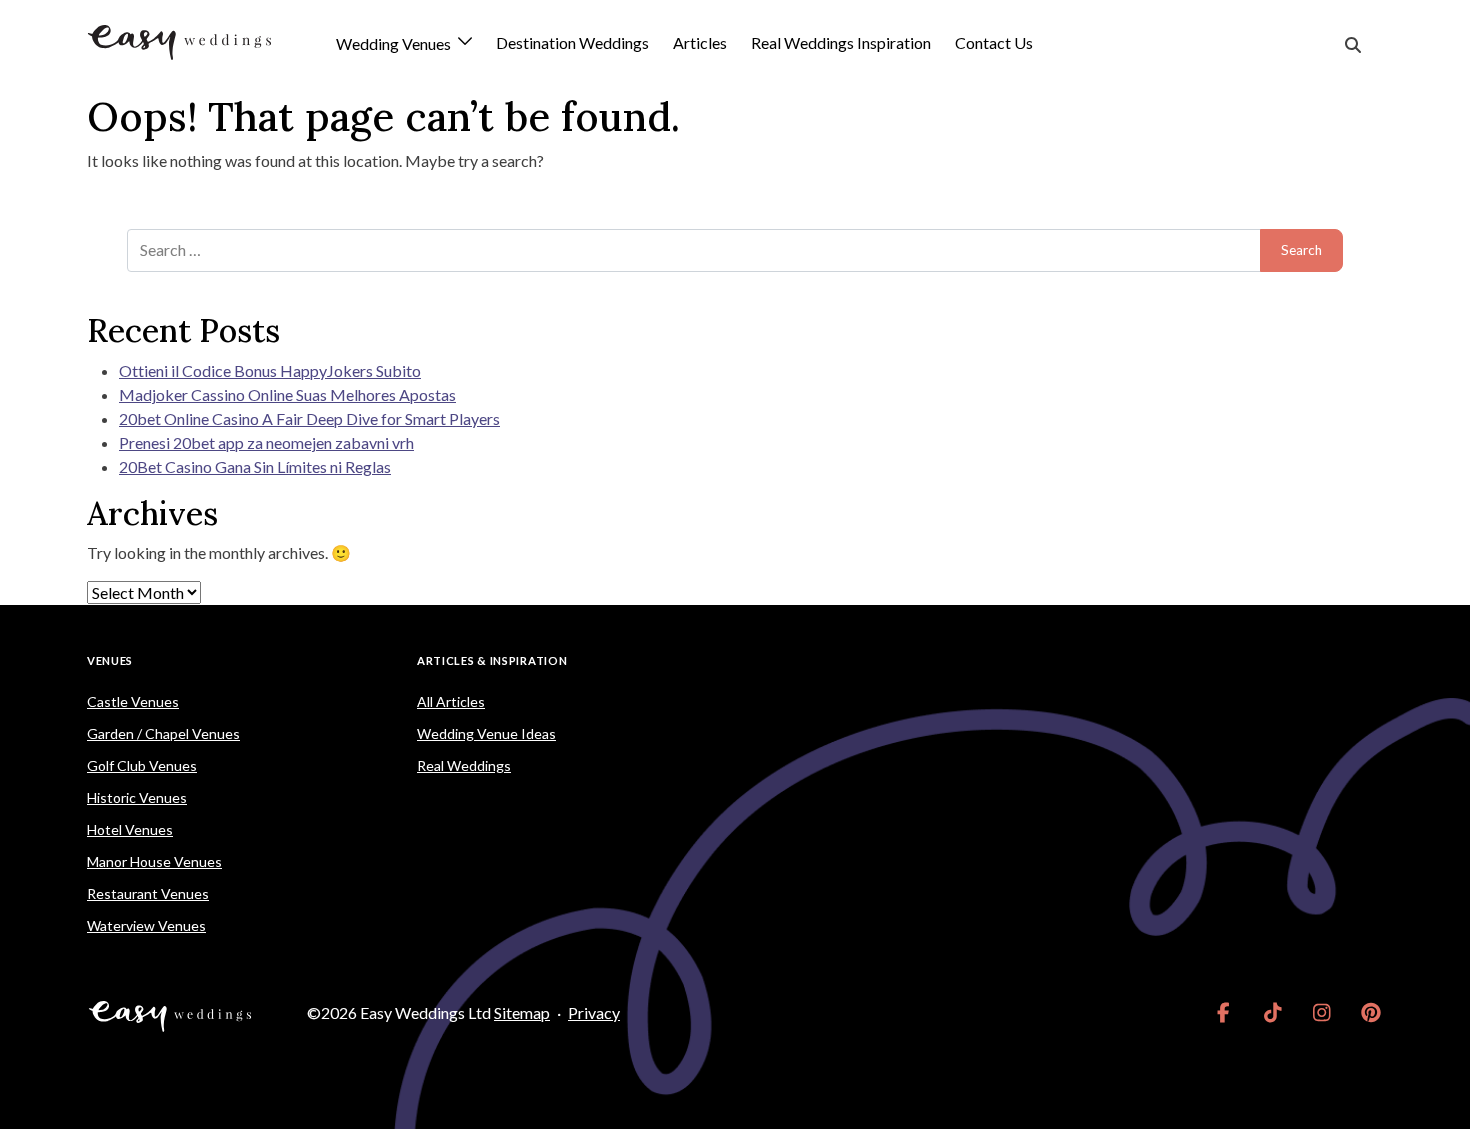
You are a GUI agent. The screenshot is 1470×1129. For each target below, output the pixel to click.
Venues (110, 660)
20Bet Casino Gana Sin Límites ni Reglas (255, 466)
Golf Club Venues (142, 765)
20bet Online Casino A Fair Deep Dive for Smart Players (309, 418)
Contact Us (994, 42)
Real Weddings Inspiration (841, 42)
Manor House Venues (154, 861)
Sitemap (522, 1012)
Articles (700, 42)
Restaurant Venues (148, 893)
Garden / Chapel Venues (163, 733)
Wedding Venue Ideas (486, 733)
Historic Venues (137, 797)
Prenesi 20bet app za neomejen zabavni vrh (266, 442)
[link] (1223, 1013)
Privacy (594, 1012)
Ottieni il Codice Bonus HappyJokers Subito (270, 370)
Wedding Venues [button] (395, 44)
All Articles (451, 701)
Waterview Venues (146, 925)
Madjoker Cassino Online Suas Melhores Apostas (287, 394)
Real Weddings (464, 765)
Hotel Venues (130, 829)
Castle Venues (133, 701)
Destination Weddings (572, 42)
